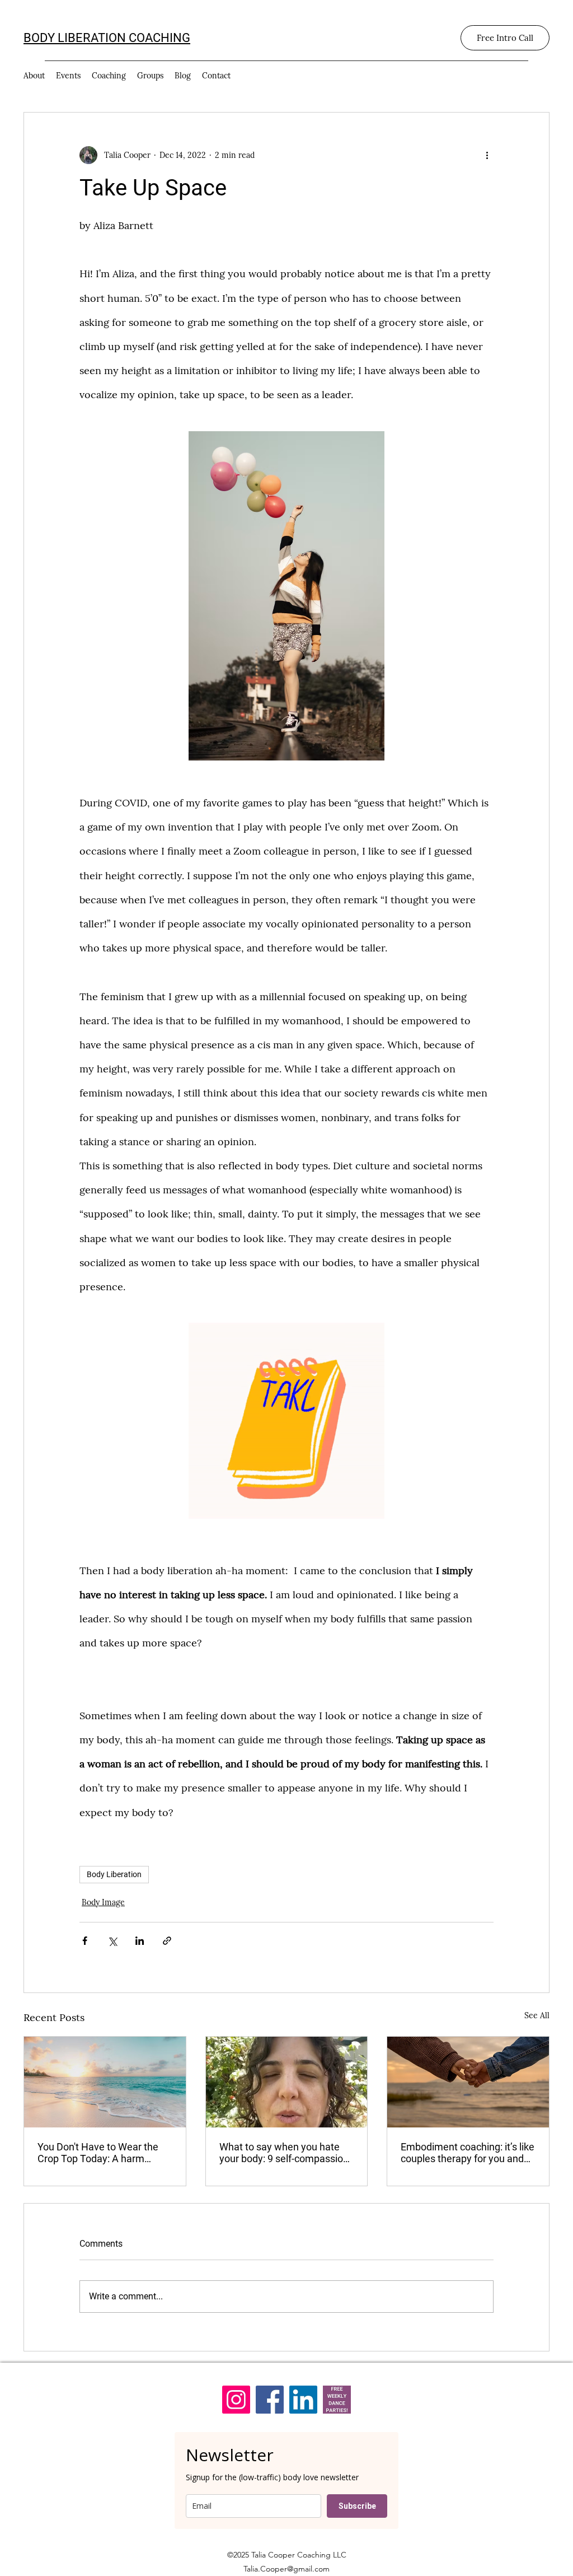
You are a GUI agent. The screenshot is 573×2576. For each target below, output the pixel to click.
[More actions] (487, 155)
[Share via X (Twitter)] (112, 1941)
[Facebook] (270, 2400)
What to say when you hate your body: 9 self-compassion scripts (284, 2153)
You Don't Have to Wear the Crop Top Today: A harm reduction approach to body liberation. (98, 2153)
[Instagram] (236, 2400)
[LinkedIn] (303, 2400)
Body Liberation (114, 1874)
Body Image (103, 1902)
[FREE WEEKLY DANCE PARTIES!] (337, 2400)
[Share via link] (167, 1941)
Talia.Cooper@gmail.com (286, 2569)
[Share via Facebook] (85, 1941)
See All (537, 2015)
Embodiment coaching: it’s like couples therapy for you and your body (468, 2153)
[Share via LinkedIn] (140, 1941)
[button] (286, 1421)
